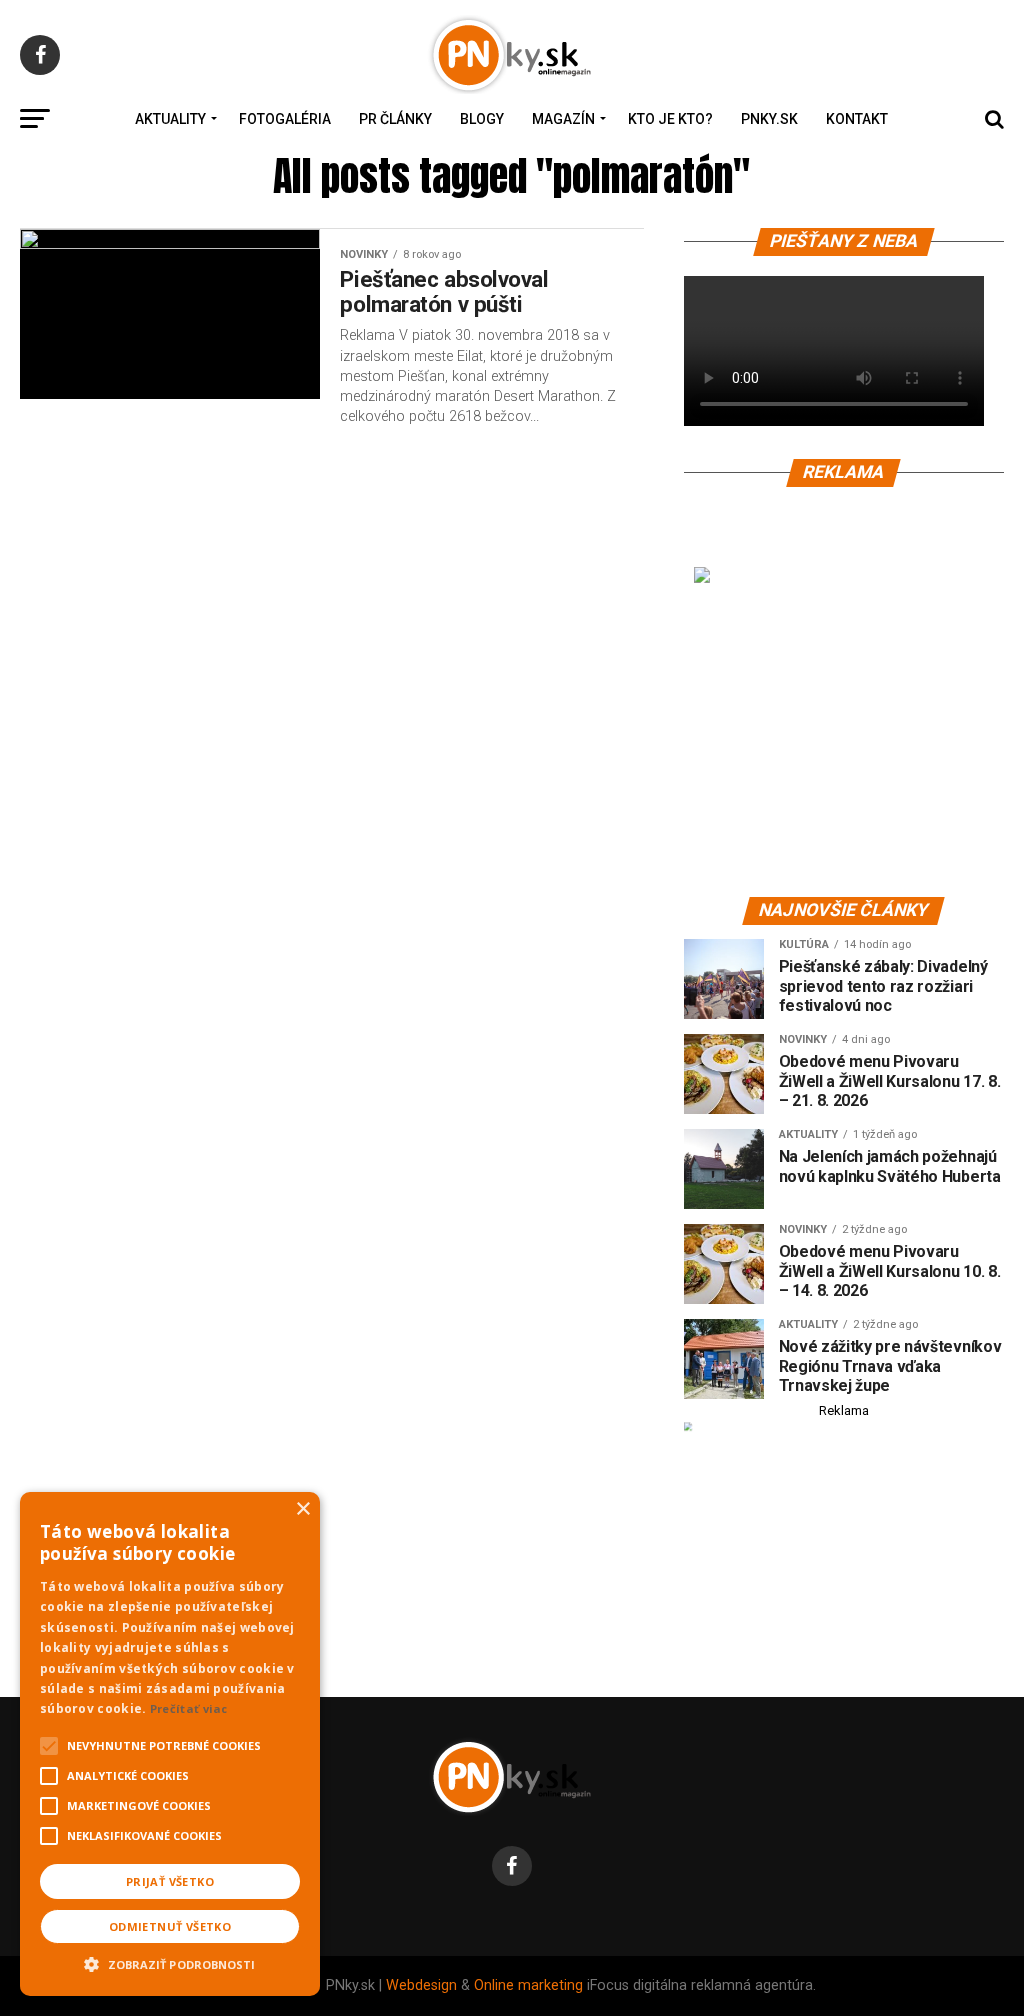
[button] (170, 1962)
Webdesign (421, 1985)
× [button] (302, 1509)
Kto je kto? (670, 119)
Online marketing (528, 1985)
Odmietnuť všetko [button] (170, 1926)
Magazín (563, 119)
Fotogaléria (285, 119)
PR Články (395, 119)
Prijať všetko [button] (170, 1881)
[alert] (170, 1744)
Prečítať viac (189, 1708)
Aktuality (170, 119)
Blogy (482, 119)
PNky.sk (769, 119)
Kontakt (857, 119)
